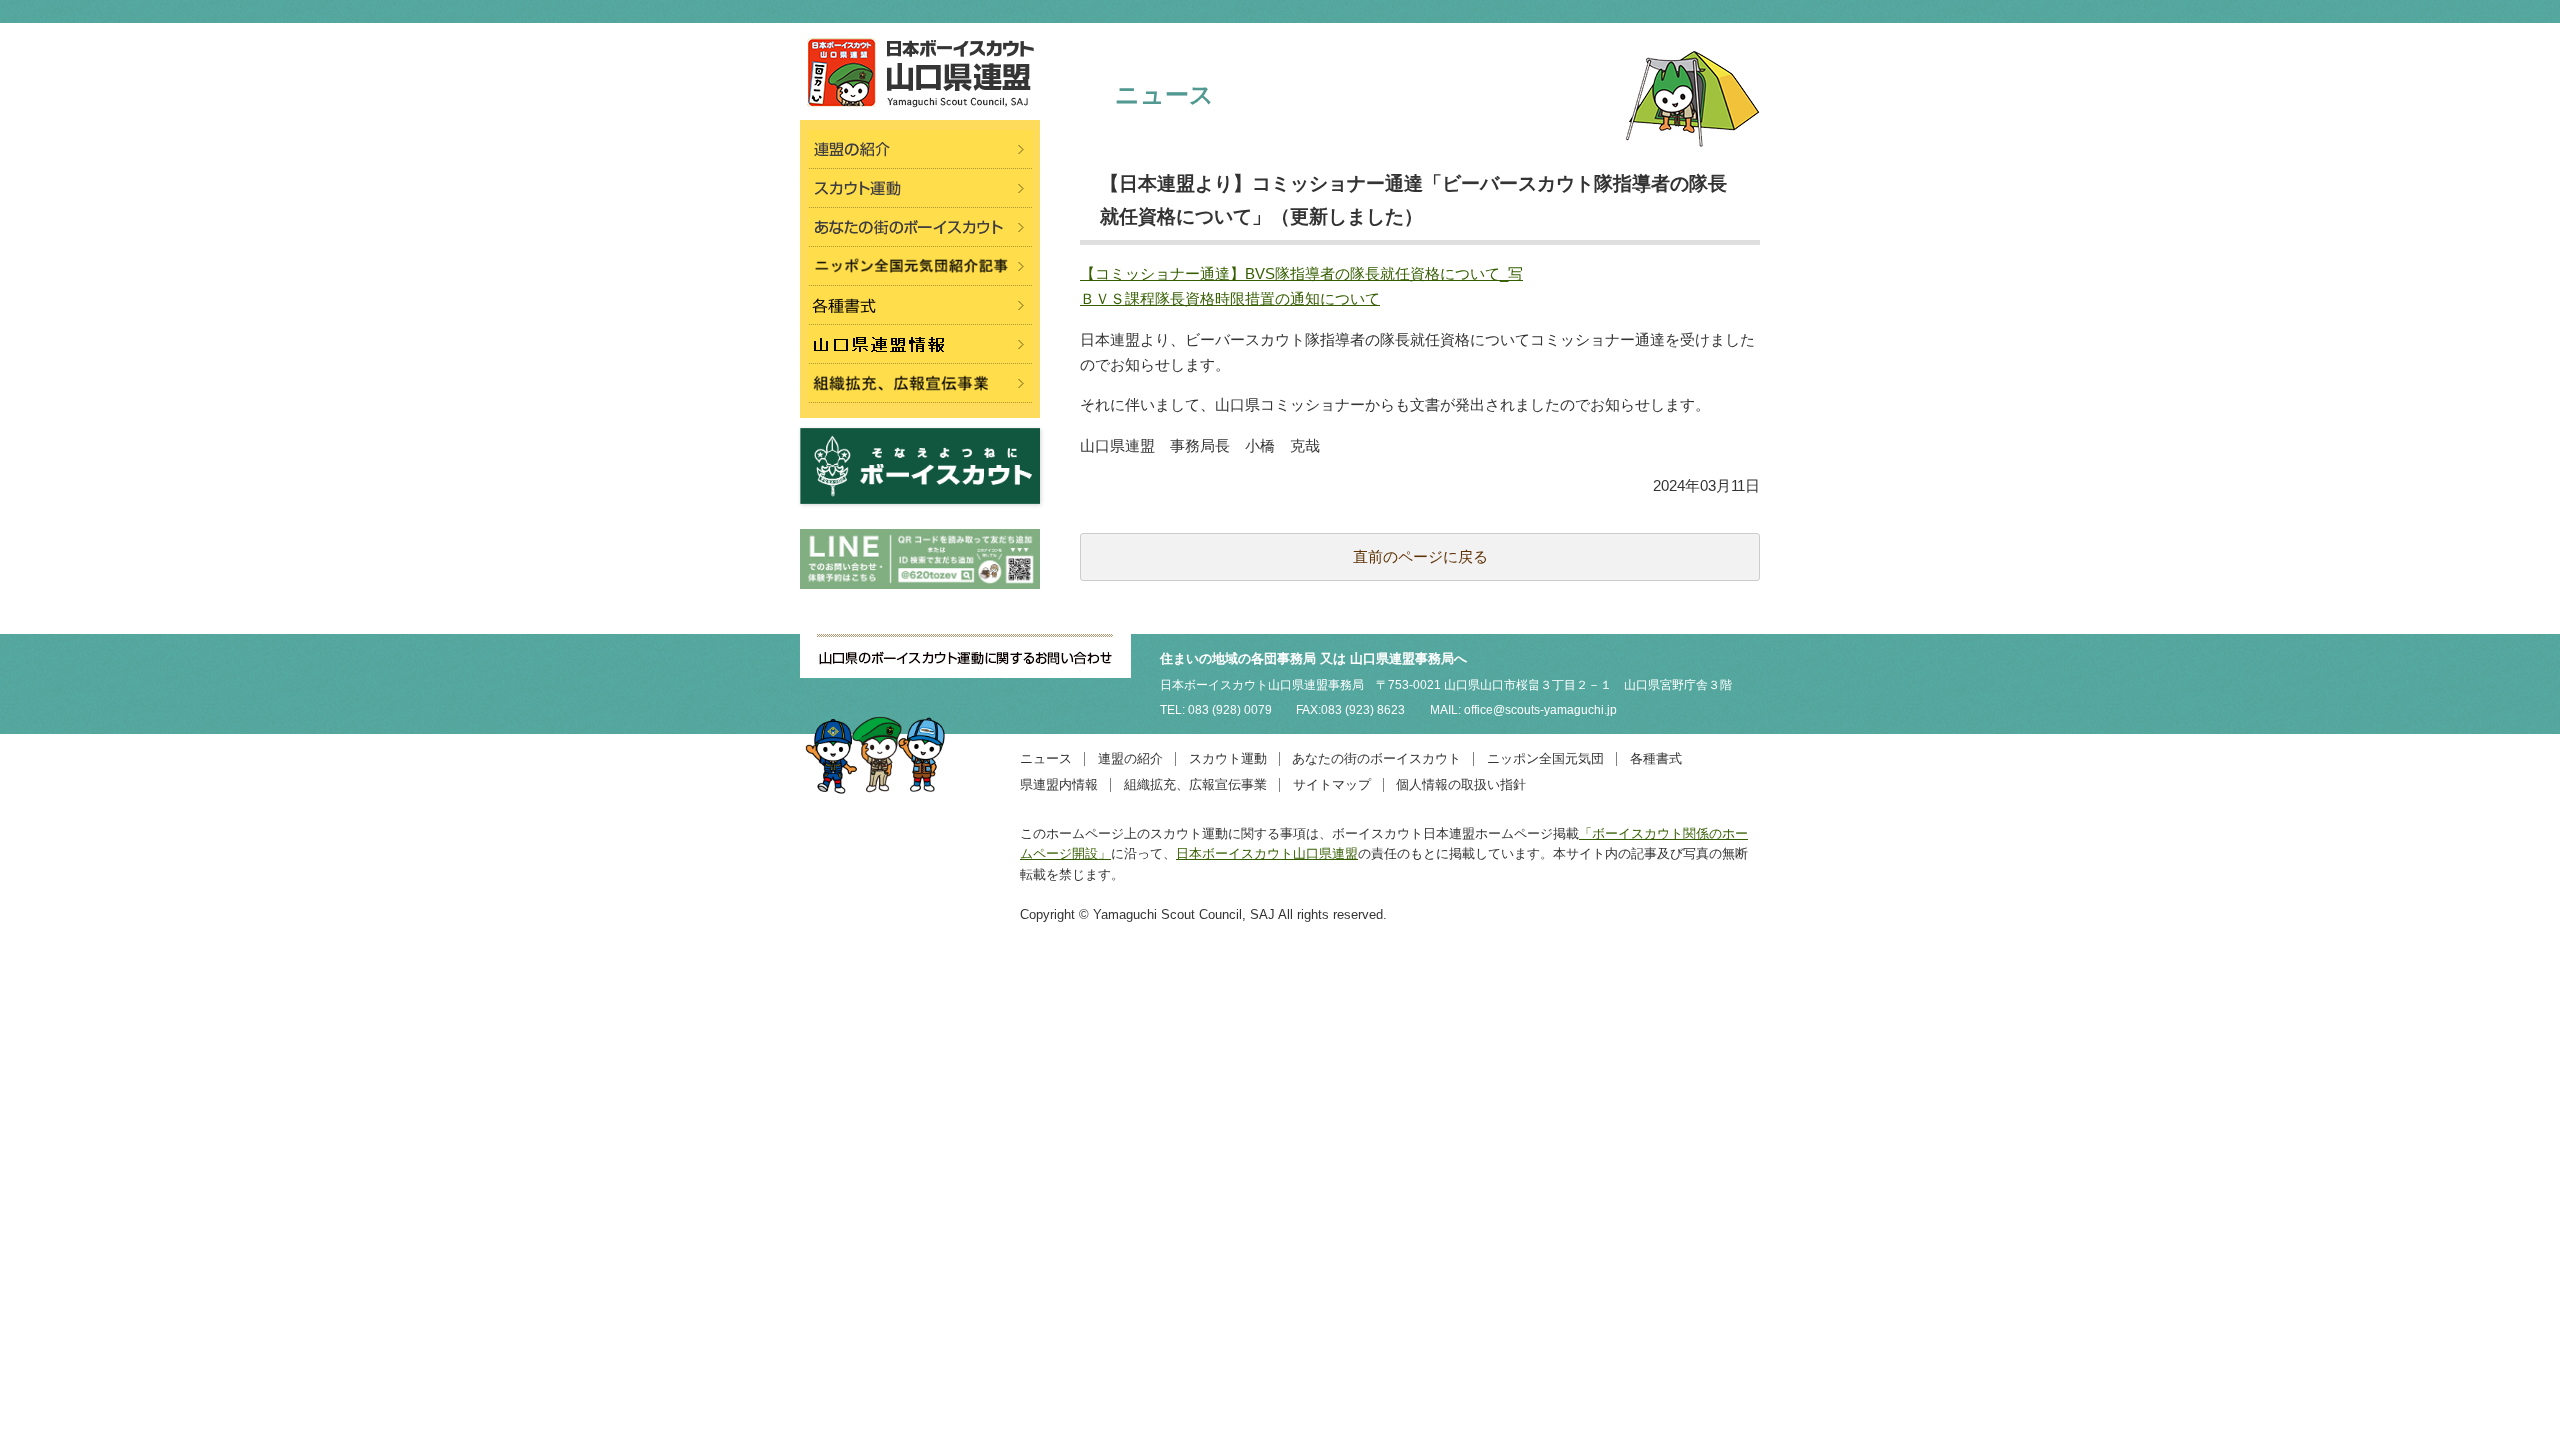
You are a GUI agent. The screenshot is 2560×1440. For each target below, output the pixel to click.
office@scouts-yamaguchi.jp (1540, 710)
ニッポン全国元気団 (1545, 758)
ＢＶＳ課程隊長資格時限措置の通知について (1230, 298)
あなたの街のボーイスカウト (1376, 758)
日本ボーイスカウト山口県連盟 (1267, 853)
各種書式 (1656, 758)
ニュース (1046, 758)
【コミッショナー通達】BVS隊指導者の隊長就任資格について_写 (1301, 273)
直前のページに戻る (1420, 556)
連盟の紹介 (1130, 758)
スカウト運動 (1228, 758)
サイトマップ (1332, 784)
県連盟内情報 (1059, 784)
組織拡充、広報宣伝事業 (1195, 784)
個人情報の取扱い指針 (1461, 784)
